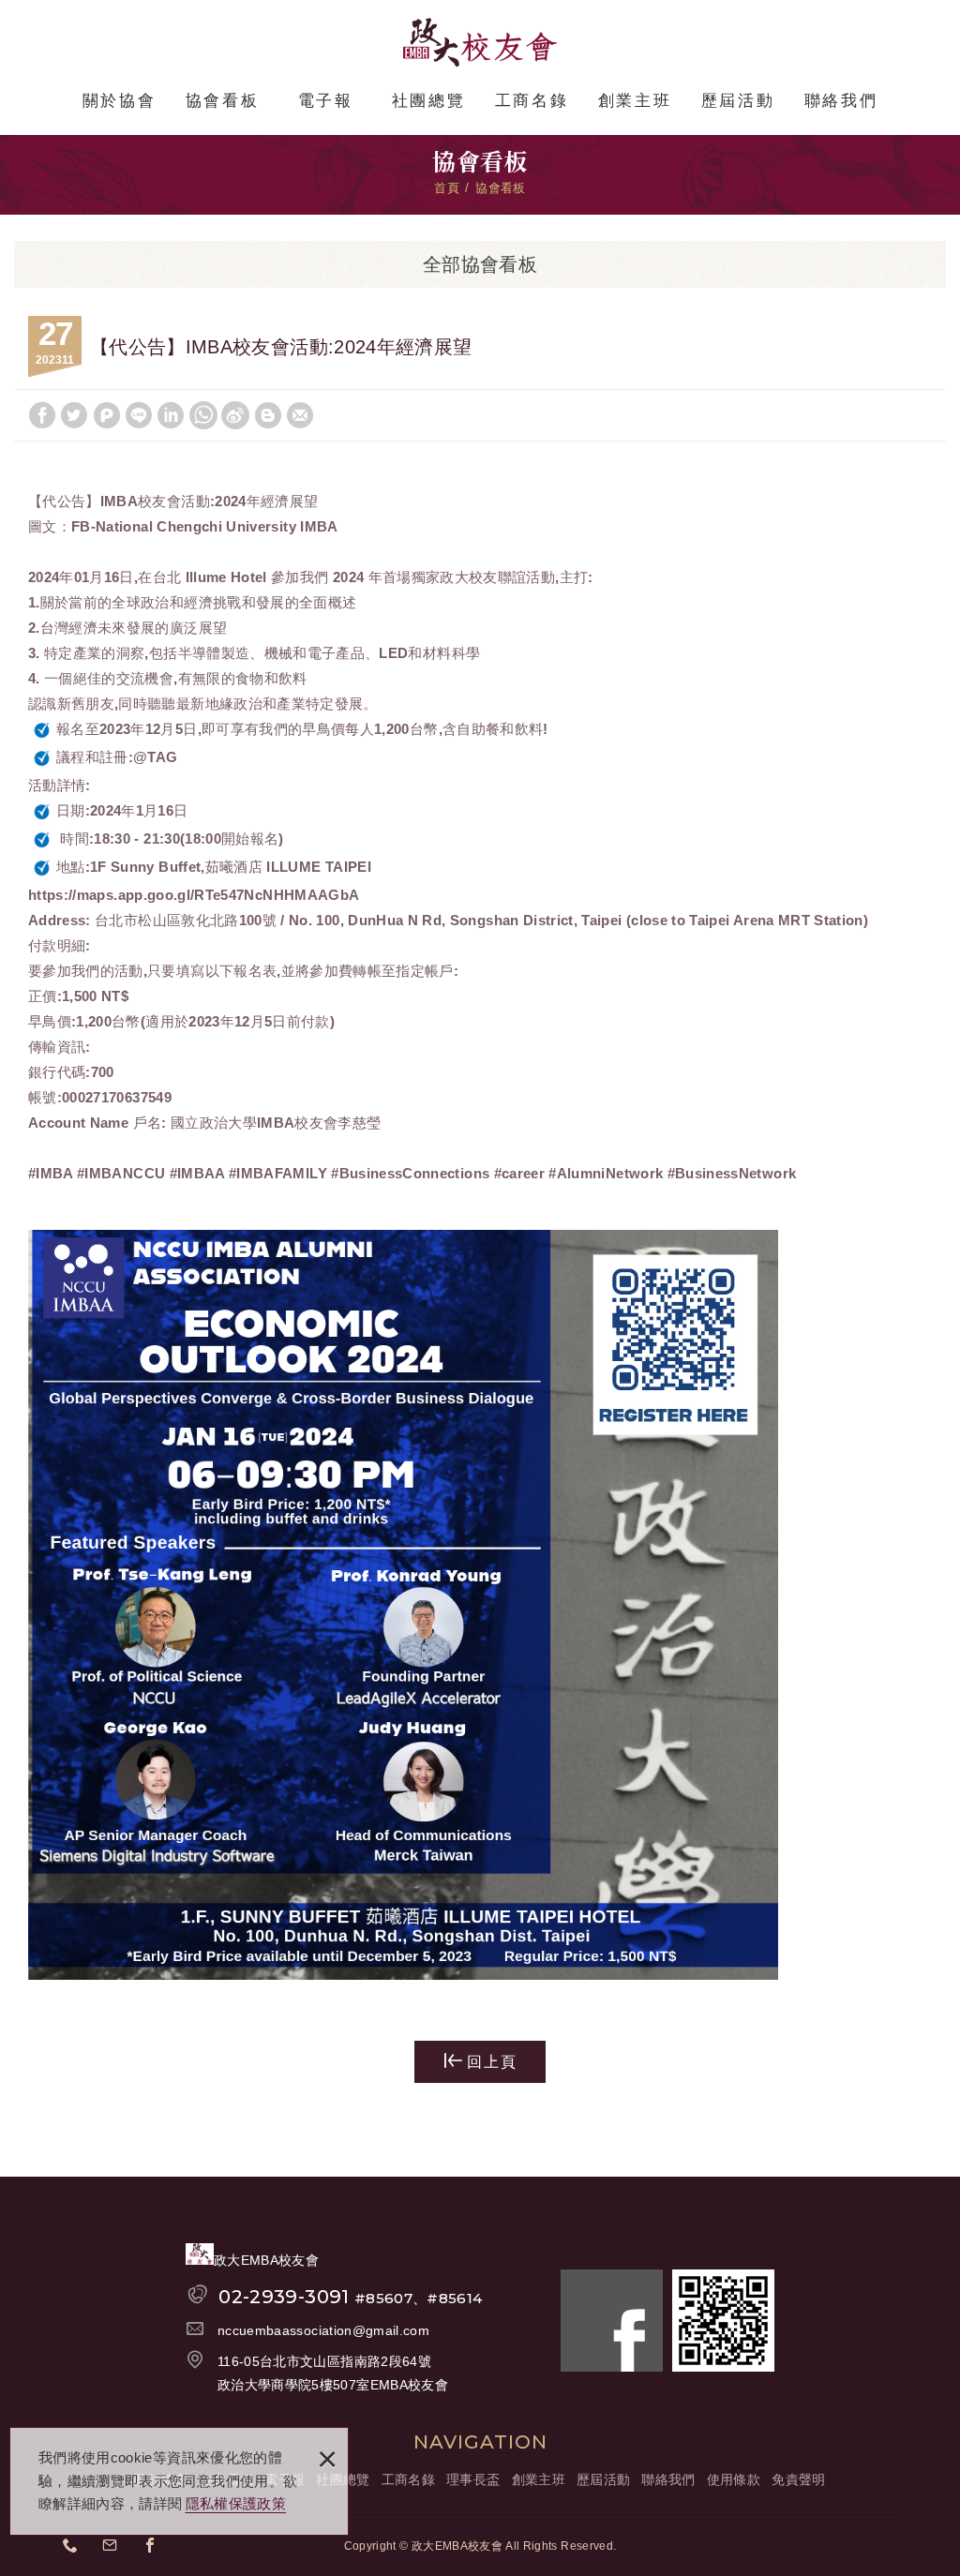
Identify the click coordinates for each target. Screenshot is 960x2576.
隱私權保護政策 (236, 2503)
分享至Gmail (300, 415)
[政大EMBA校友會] (480, 42)
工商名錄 (532, 101)
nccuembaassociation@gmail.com (323, 2330)
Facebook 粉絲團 (612, 2321)
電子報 (326, 101)
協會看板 (222, 101)
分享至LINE (139, 415)
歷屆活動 (738, 101)
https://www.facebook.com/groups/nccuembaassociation (156, 2548)
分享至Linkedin (171, 415)
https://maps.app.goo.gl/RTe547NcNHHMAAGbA (194, 895)
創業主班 (635, 101)
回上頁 (492, 2062)
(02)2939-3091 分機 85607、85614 (76, 2548)
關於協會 (119, 101)
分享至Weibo (235, 415)
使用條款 (734, 2479)
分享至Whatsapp (203, 415)
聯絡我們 (841, 101)
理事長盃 (473, 2479)
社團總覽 (428, 101)
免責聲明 (798, 2479)
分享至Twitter (74, 415)
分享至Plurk (107, 415)
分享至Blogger (268, 415)
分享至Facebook (42, 415)
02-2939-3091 (350, 2297)
